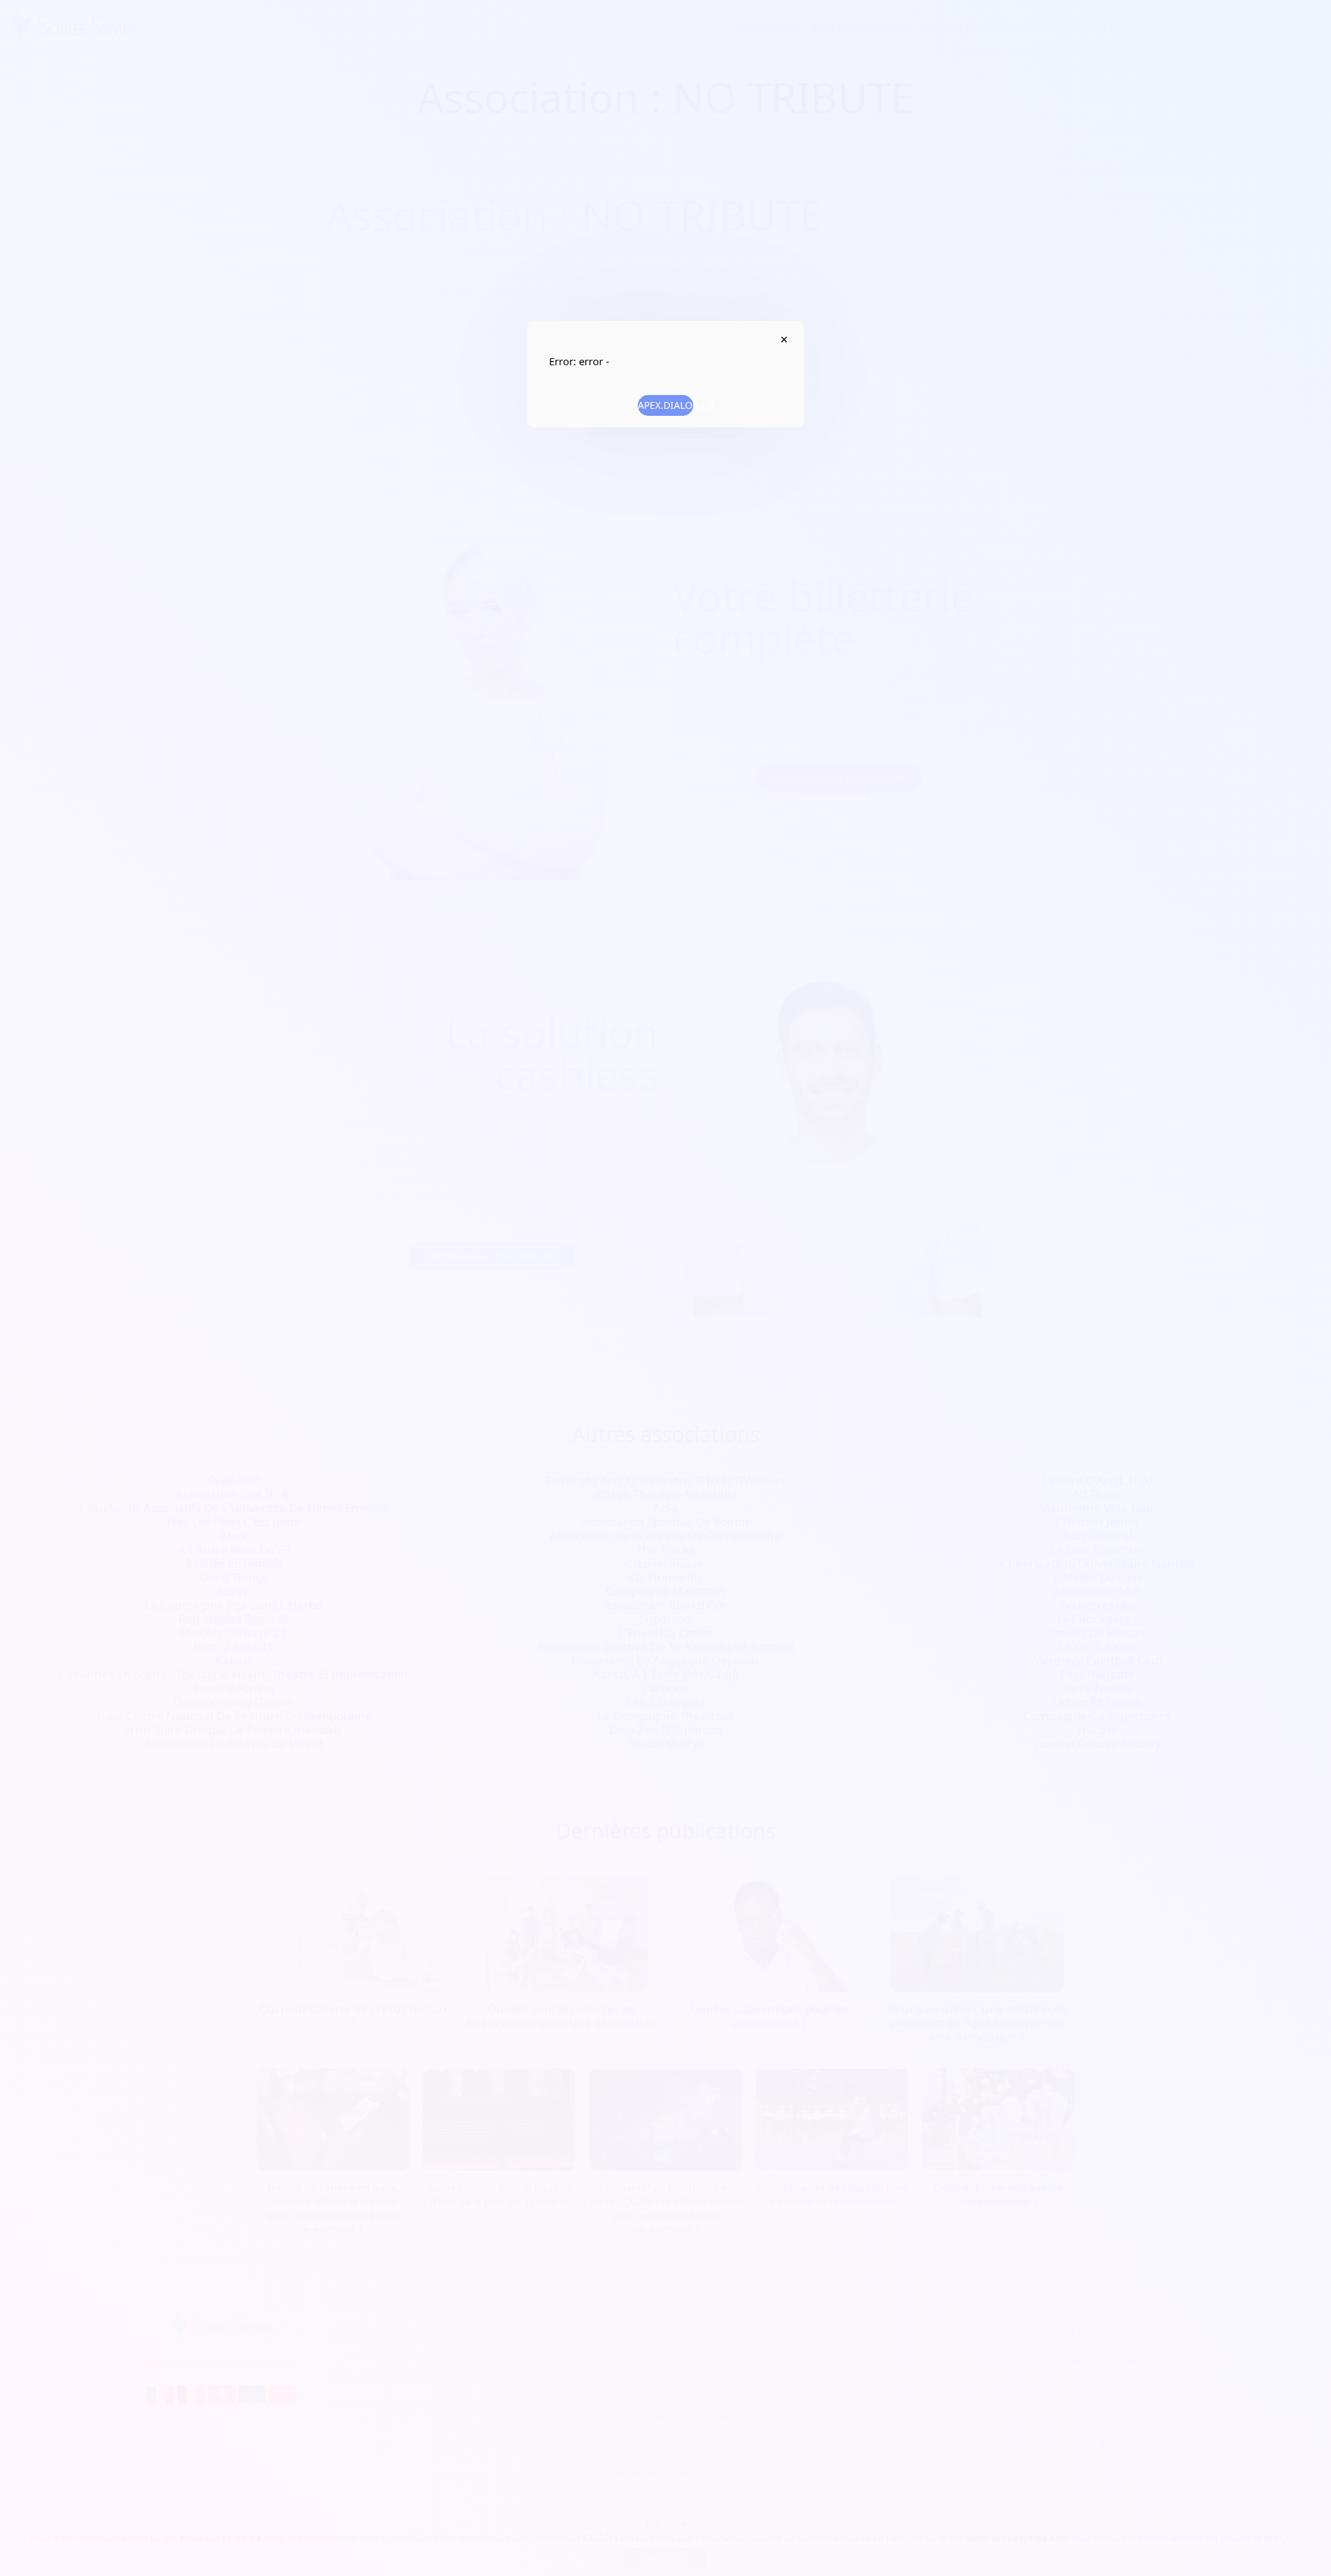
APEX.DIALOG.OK (665, 405)
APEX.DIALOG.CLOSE (784, 340)
